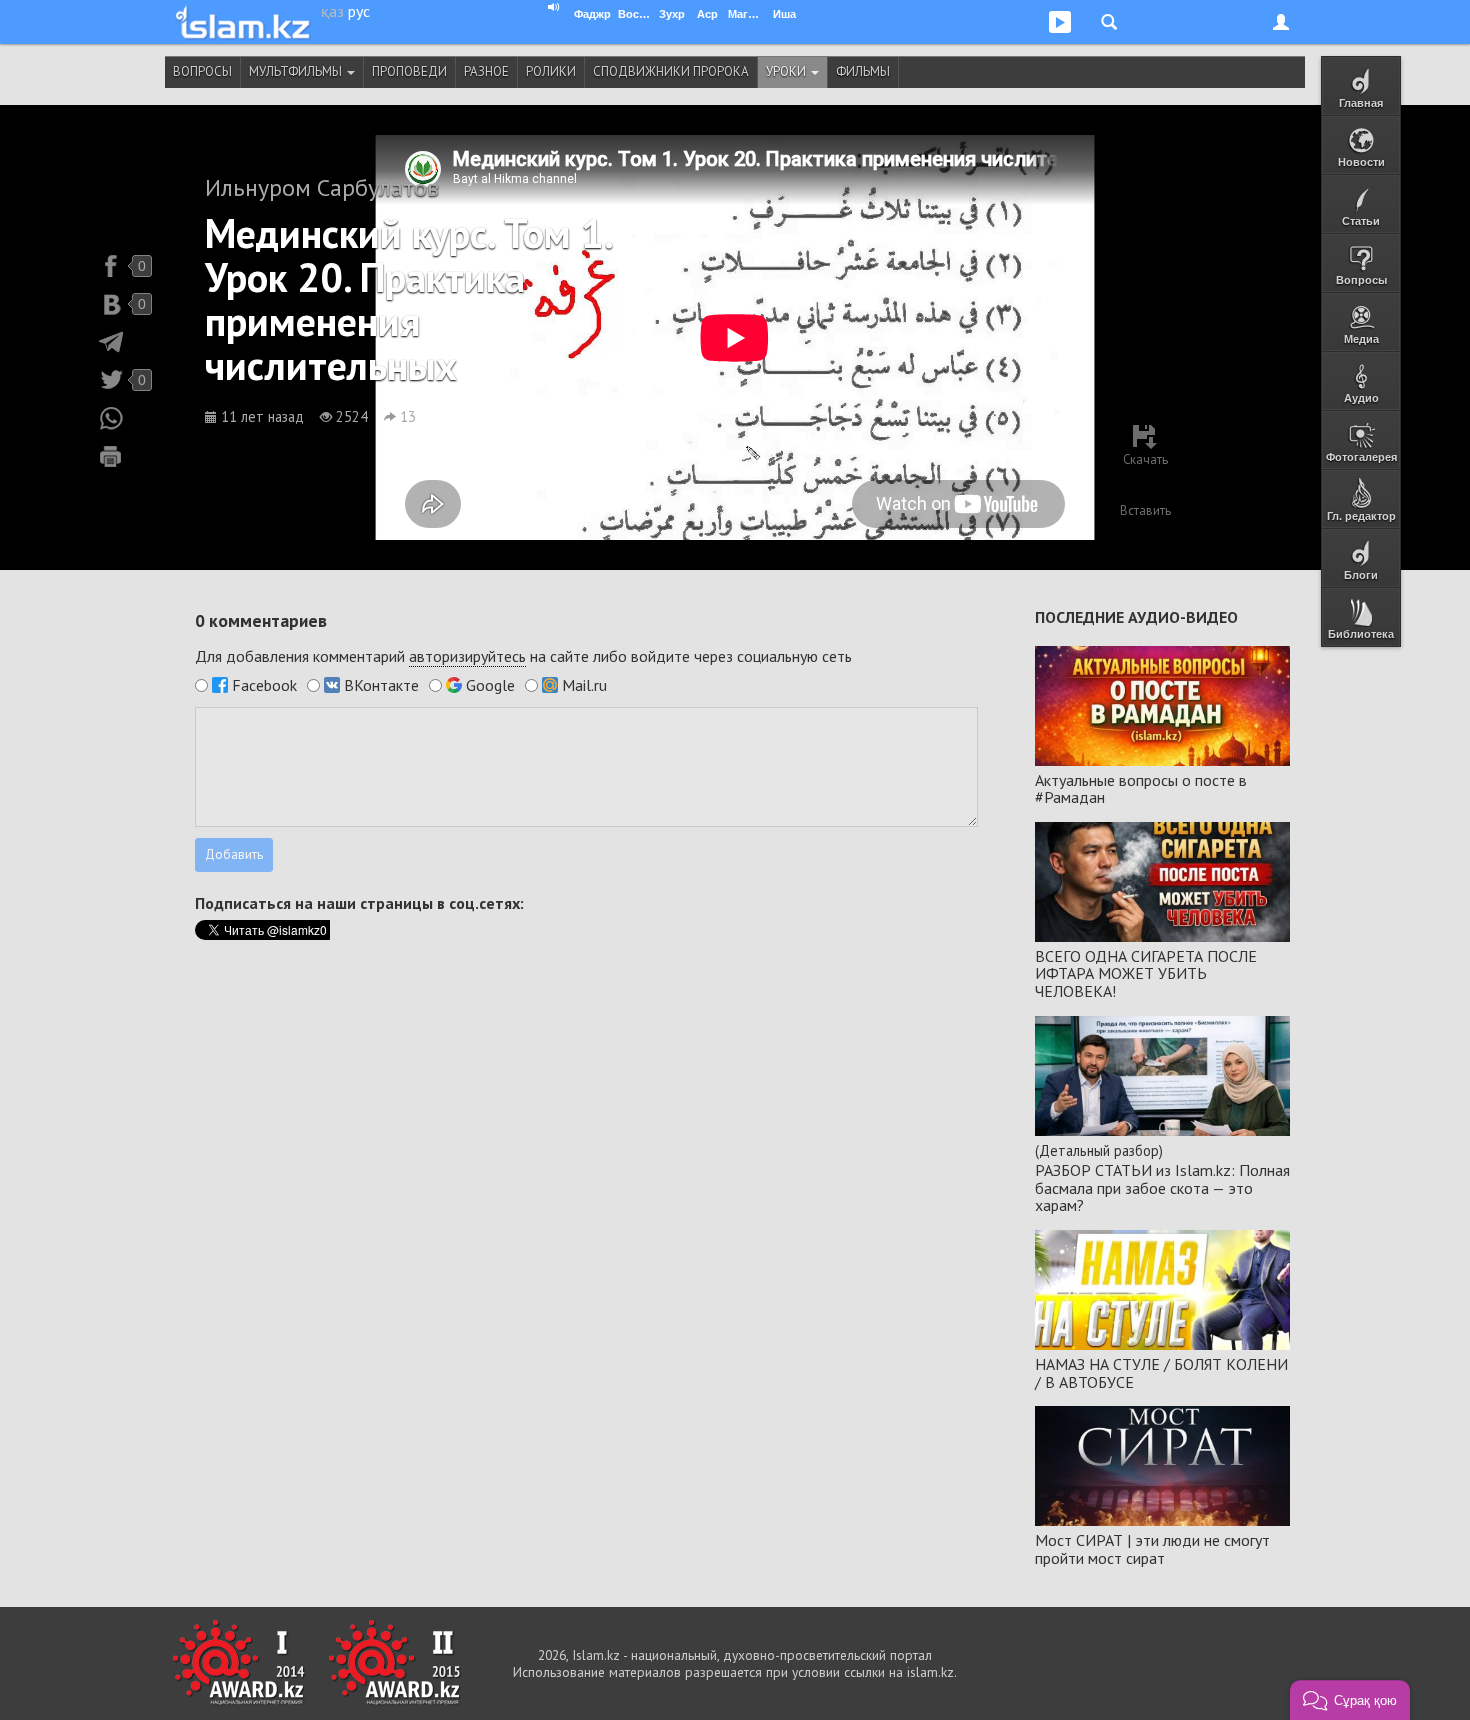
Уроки (787, 71)
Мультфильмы (297, 71)
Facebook (264, 685)
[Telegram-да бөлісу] (111, 342)
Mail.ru (584, 685)
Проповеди (409, 71)
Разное (486, 71)
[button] (1350, 1700)
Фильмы (863, 71)
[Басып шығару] (111, 456)
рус (359, 11)
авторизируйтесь (467, 656)
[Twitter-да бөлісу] (111, 380)
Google (490, 685)
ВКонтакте (381, 685)
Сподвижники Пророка (671, 71)
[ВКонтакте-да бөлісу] (111, 304)
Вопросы (202, 71)
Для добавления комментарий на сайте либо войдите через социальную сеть (523, 656)
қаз (332, 11)
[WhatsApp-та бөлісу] (111, 418)
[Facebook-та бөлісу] (111, 266)
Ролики (551, 71)
